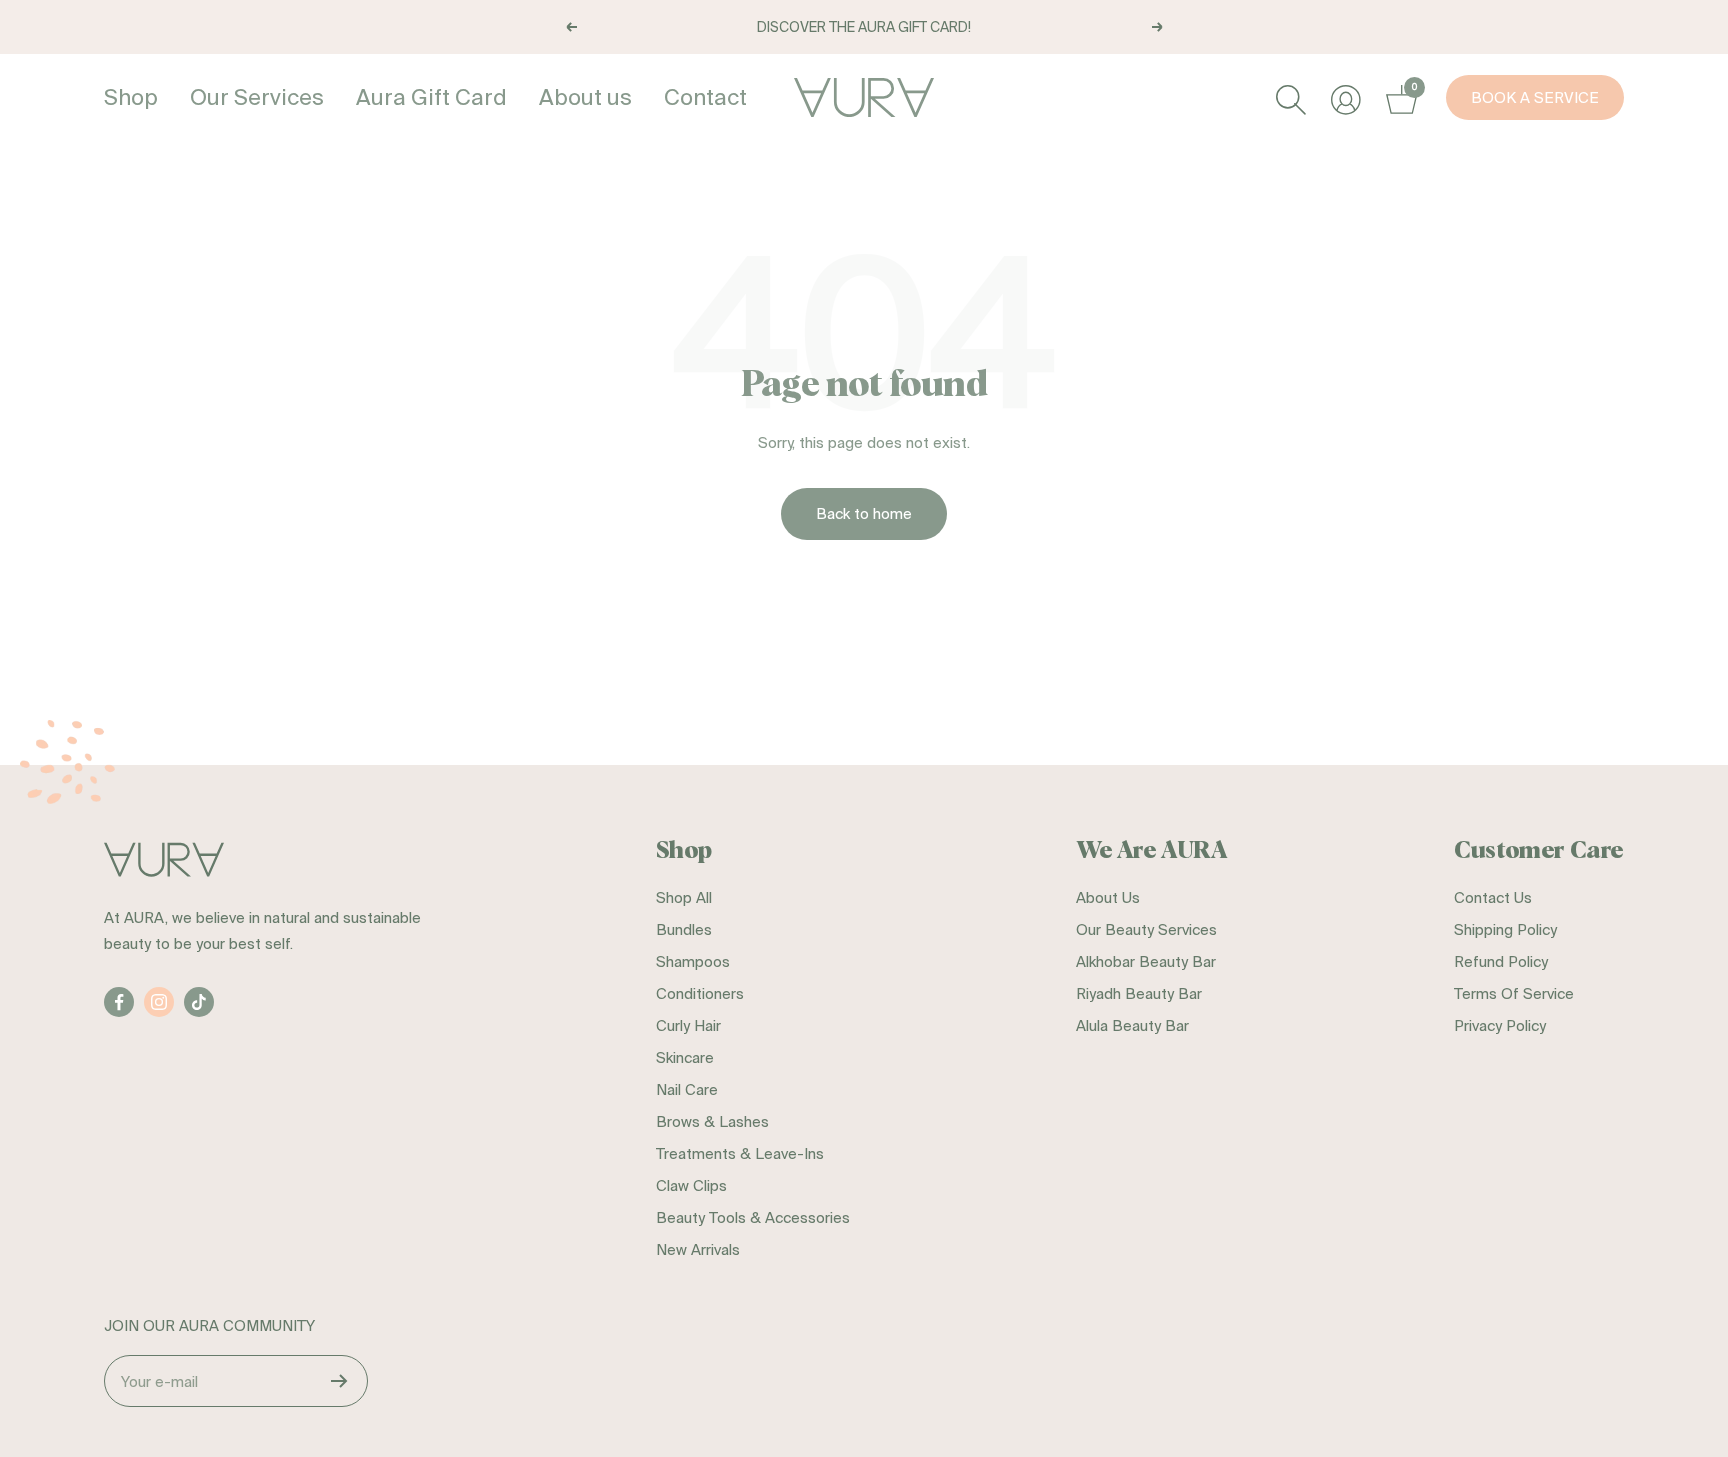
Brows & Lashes (712, 1121)
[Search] (1288, 97)
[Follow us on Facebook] (119, 1002)
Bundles (684, 929)
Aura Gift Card (431, 96)
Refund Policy (1501, 961)
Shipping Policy (1505, 929)
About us (585, 96)
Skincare (685, 1057)
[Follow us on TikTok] (199, 1002)
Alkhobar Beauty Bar (1146, 961)
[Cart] (1398, 97)
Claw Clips (691, 1185)
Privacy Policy (1500, 1025)
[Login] (1343, 97)
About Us (1108, 897)
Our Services (257, 96)
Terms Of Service (1514, 993)
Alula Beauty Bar (1132, 1025)
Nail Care (687, 1089)
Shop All (684, 897)
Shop (131, 96)
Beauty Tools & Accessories (753, 1217)
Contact (705, 96)
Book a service (1535, 97)
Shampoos (693, 961)
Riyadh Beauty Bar (1139, 993)
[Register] (339, 1381)
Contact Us (1493, 897)
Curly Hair (688, 1025)
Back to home (864, 513)
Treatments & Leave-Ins (740, 1153)
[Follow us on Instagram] (159, 1002)
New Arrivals (698, 1249)
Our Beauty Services (1146, 929)
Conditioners (700, 993)
